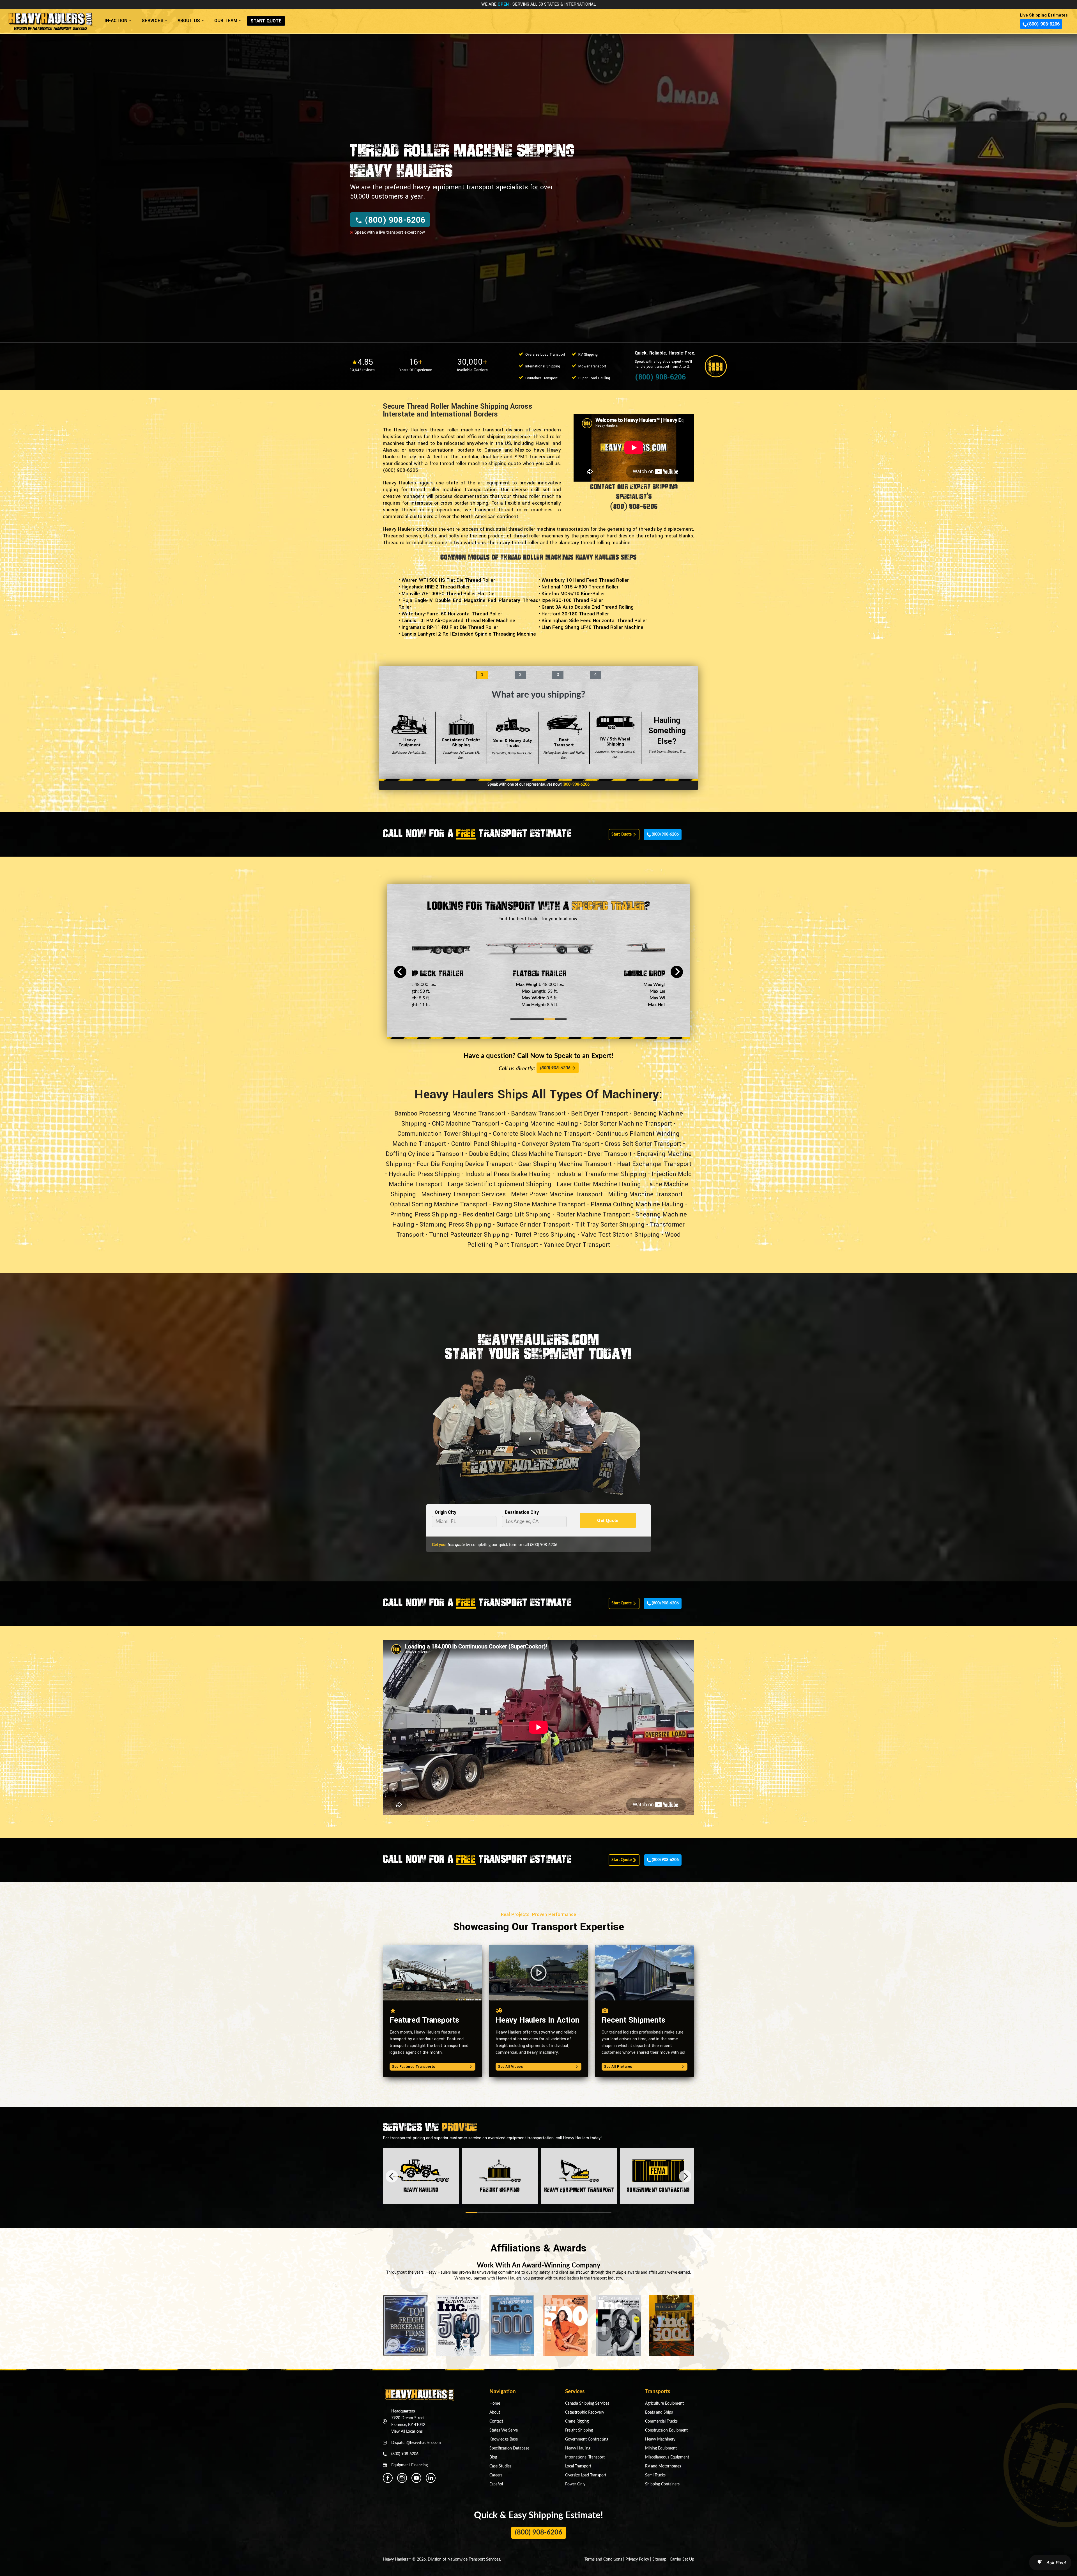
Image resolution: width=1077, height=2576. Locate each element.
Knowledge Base (504, 2439)
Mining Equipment (661, 2448)
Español (496, 2484)
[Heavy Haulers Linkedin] (431, 2478)
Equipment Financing (409, 2465)
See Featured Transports (413, 2067)
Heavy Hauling (578, 2448)
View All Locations (407, 2432)
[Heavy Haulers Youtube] (416, 2478)
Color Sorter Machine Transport (628, 1124)
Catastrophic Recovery (585, 2412)
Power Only (575, 2484)
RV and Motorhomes (663, 2466)
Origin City (446, 1512)
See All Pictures (618, 2067)
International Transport (585, 2457)
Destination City (522, 1512)
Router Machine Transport (593, 1215)
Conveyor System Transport (561, 1144)
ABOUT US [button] (189, 21)
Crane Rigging (577, 2421)
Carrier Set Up (682, 2559)
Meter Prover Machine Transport (557, 1194)
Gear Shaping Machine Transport (565, 1164)
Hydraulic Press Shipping (424, 1174)
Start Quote (622, 834)
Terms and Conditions (603, 2559)
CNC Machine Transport (466, 1124)
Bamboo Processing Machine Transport (450, 1114)
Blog (493, 2457)
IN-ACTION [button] (116, 21)
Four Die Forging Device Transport (465, 1164)
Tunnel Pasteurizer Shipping (469, 1235)
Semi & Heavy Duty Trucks (513, 746)
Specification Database (509, 2448)
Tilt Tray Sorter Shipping (610, 1225)
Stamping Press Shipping (455, 1225)
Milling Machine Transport (645, 1194)
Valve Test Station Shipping (620, 1235)
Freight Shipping (579, 2430)
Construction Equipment (666, 2430)
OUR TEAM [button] (226, 21)
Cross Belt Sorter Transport (643, 1144)
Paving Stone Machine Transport (539, 1204)
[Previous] (400, 972)
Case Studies (500, 2466)
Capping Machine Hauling (541, 1124)
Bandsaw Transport (538, 1114)
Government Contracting (587, 2439)
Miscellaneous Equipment (667, 2457)
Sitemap (659, 2559)
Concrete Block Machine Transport (542, 1134)
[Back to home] (50, 19)
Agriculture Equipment (664, 2404)
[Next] (677, 972)
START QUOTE (266, 21)
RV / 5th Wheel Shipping (615, 748)
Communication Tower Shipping (442, 1134)
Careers (496, 2475)
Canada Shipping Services (587, 2404)
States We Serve (504, 2430)
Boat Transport (564, 748)
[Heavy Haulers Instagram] (402, 2478)
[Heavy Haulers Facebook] (388, 2478)
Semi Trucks (655, 2475)
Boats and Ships (659, 2412)
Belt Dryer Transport (600, 1114)
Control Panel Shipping (484, 1144)
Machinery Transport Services (463, 1194)
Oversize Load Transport (586, 2475)
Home (495, 2404)
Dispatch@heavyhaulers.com (416, 2443)
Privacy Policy (637, 2559)
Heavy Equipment (410, 746)
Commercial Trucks (661, 2421)
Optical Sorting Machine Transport (439, 1204)
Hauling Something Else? (667, 734)
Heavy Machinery (660, 2439)
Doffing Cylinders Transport (425, 1154)
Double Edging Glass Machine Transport (526, 1154)
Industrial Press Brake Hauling (508, 1174)
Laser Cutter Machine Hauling (599, 1184)
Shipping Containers (662, 2484)
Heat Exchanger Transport (654, 1164)
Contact (496, 2421)
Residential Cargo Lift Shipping (507, 1215)
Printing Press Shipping (424, 1215)
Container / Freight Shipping (461, 748)
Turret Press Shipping (545, 1235)
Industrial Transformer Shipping (601, 1174)
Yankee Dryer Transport (577, 1245)
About (495, 2412)
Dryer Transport (610, 1154)
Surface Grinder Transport (533, 1225)
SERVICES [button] (153, 21)
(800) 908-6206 (1043, 24)
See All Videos (510, 2067)
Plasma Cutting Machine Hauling (637, 1204)
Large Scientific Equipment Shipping (500, 1184)
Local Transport (578, 2466)
